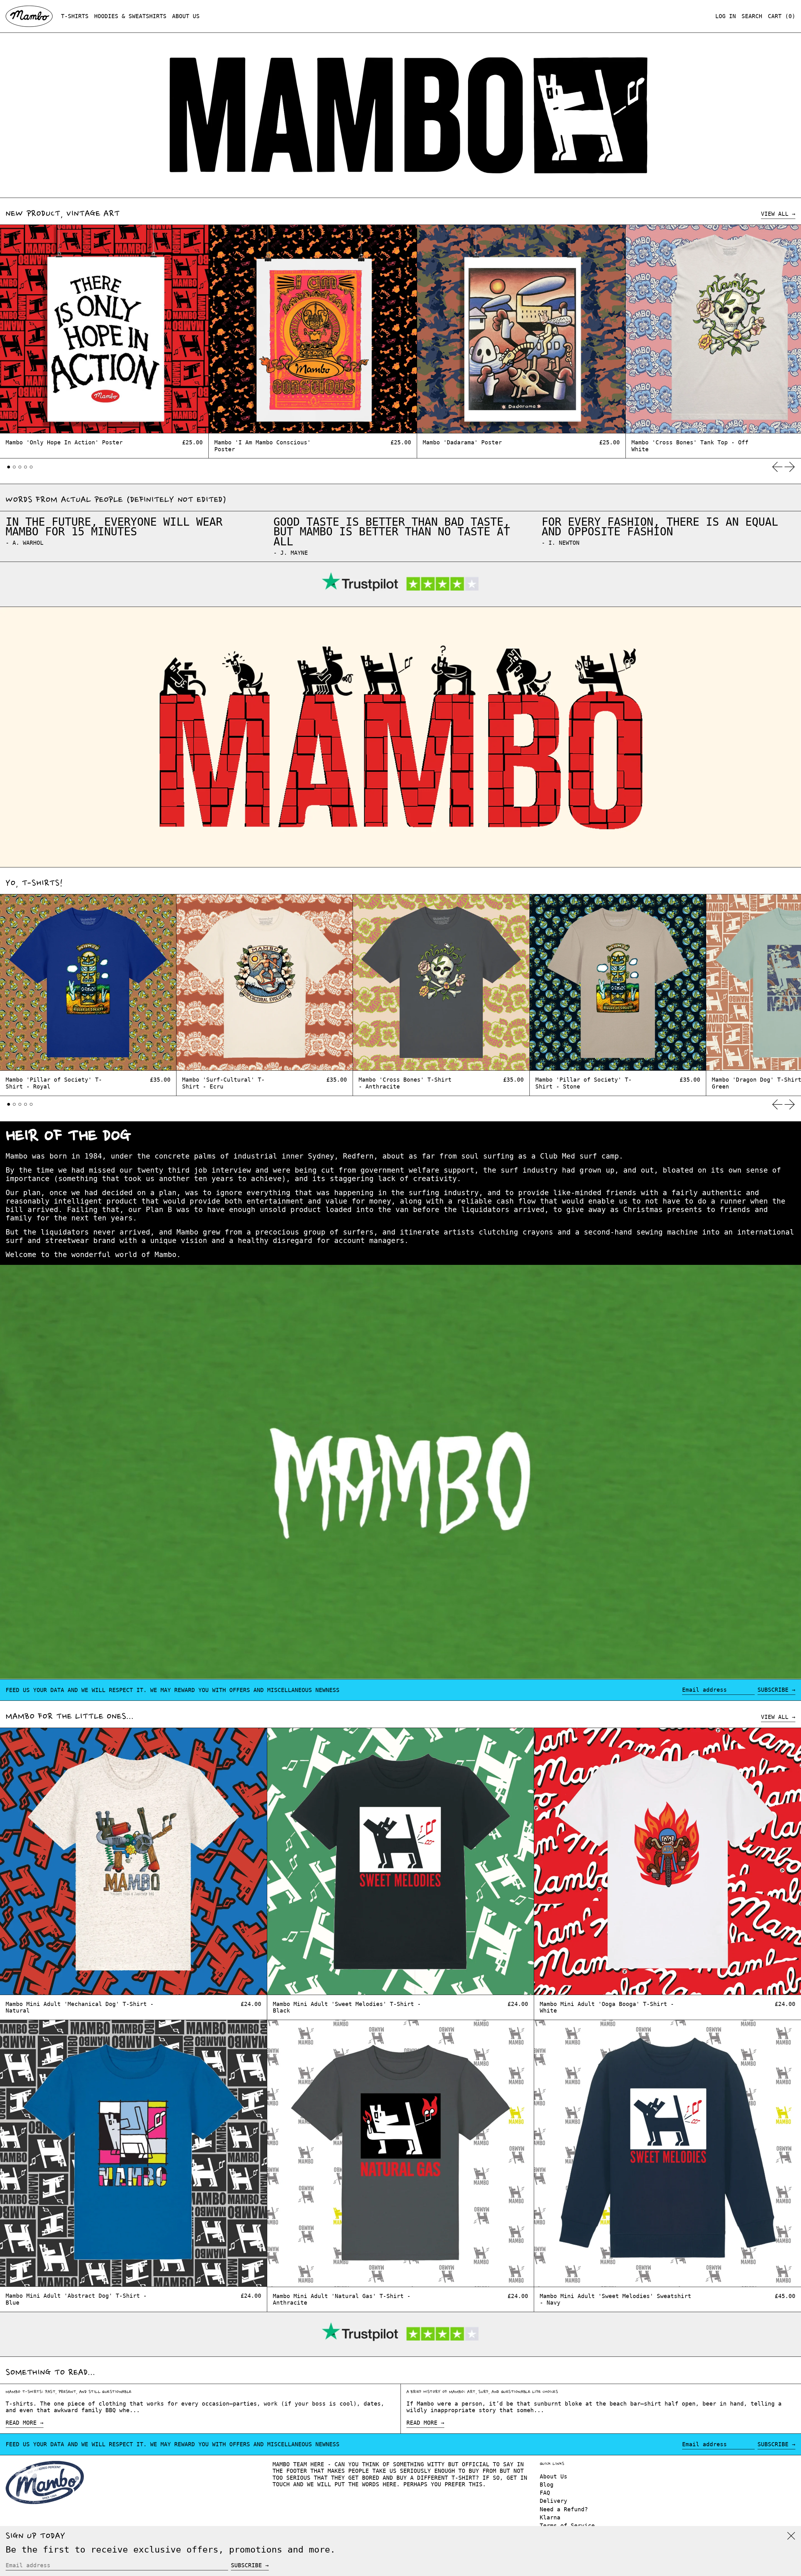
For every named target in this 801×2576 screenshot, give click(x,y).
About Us (554, 2476)
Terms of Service (567, 2525)
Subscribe (773, 1690)
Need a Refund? (564, 2509)
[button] (752, 16)
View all (775, 214)
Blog (547, 2485)
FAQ (545, 2493)
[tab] (9, 467)
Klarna (550, 2517)
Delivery (554, 2501)
